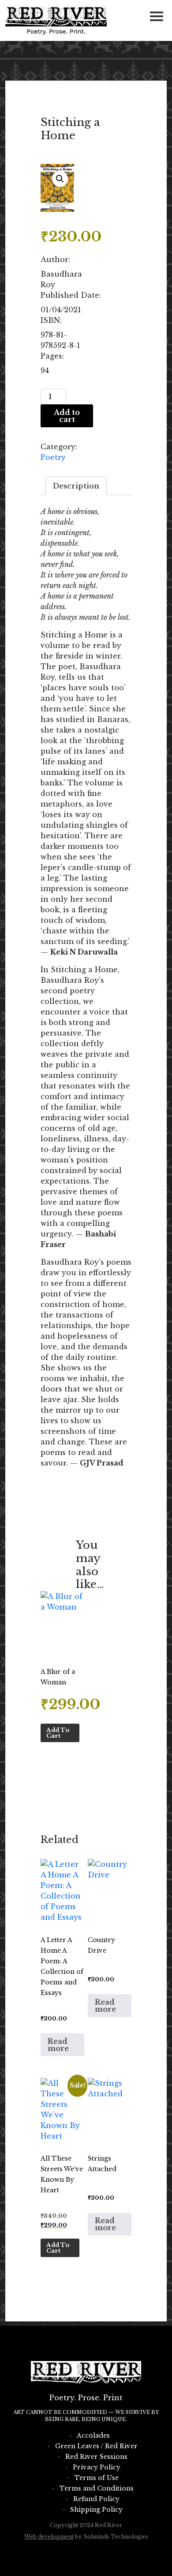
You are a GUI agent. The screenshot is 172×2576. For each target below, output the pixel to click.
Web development (49, 2537)
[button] (60, 179)
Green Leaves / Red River (96, 2446)
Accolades (93, 2435)
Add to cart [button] (58, 1733)
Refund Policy (96, 2499)
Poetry (53, 457)
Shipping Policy (96, 2509)
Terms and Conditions (97, 2488)
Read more (58, 2045)
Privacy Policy (97, 2467)
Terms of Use (97, 2478)
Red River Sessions (96, 2457)
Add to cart (67, 416)
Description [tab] (76, 486)
